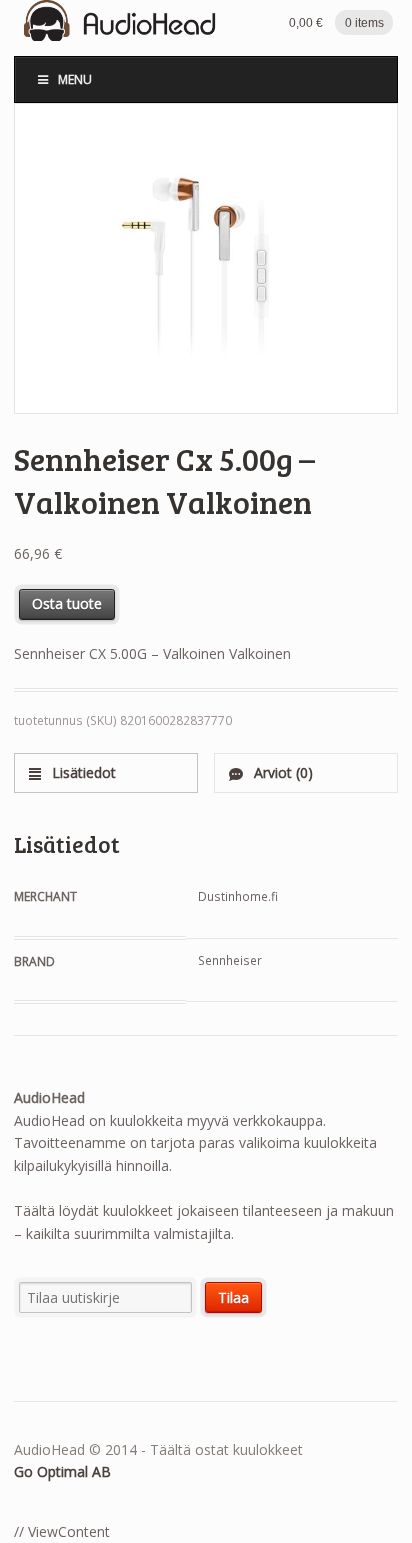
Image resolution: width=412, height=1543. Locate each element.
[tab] (106, 772)
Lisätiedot (82, 772)
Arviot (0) (281, 772)
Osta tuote (67, 603)
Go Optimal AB (62, 1471)
